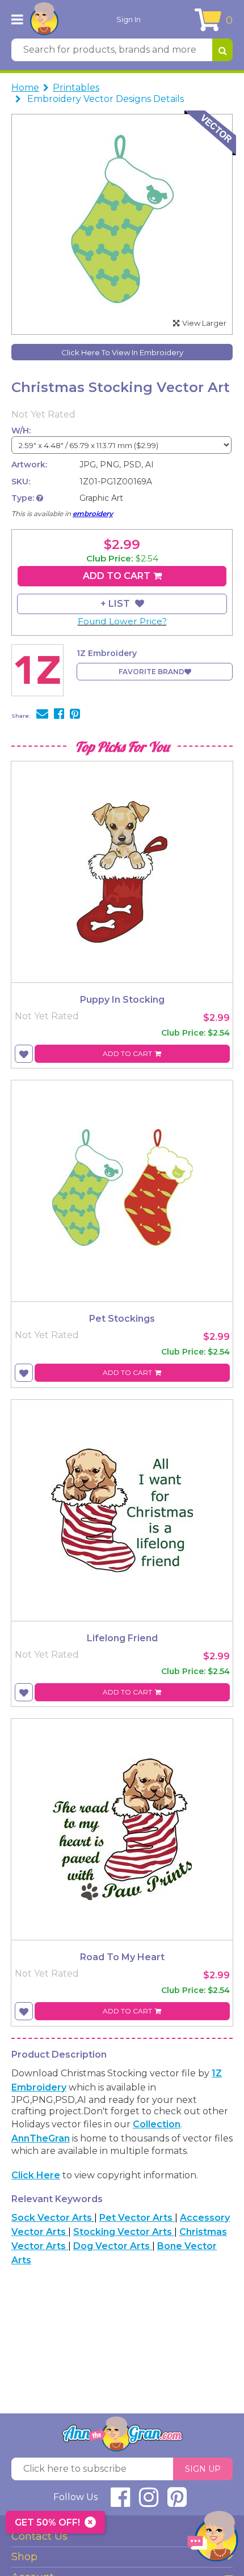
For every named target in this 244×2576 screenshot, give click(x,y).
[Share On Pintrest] (75, 715)
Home (25, 88)
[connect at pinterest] (177, 2502)
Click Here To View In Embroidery (122, 352)
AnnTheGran (41, 2138)
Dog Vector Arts (113, 2246)
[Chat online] (213, 2539)
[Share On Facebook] (59, 715)
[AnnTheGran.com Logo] (44, 19)
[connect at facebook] (120, 2502)
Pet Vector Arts (137, 2218)
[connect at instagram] (149, 2502)
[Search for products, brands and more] (222, 50)
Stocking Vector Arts (124, 2232)
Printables (76, 88)
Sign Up (203, 2469)
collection (157, 2124)
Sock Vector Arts (53, 2218)
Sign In (129, 19)
